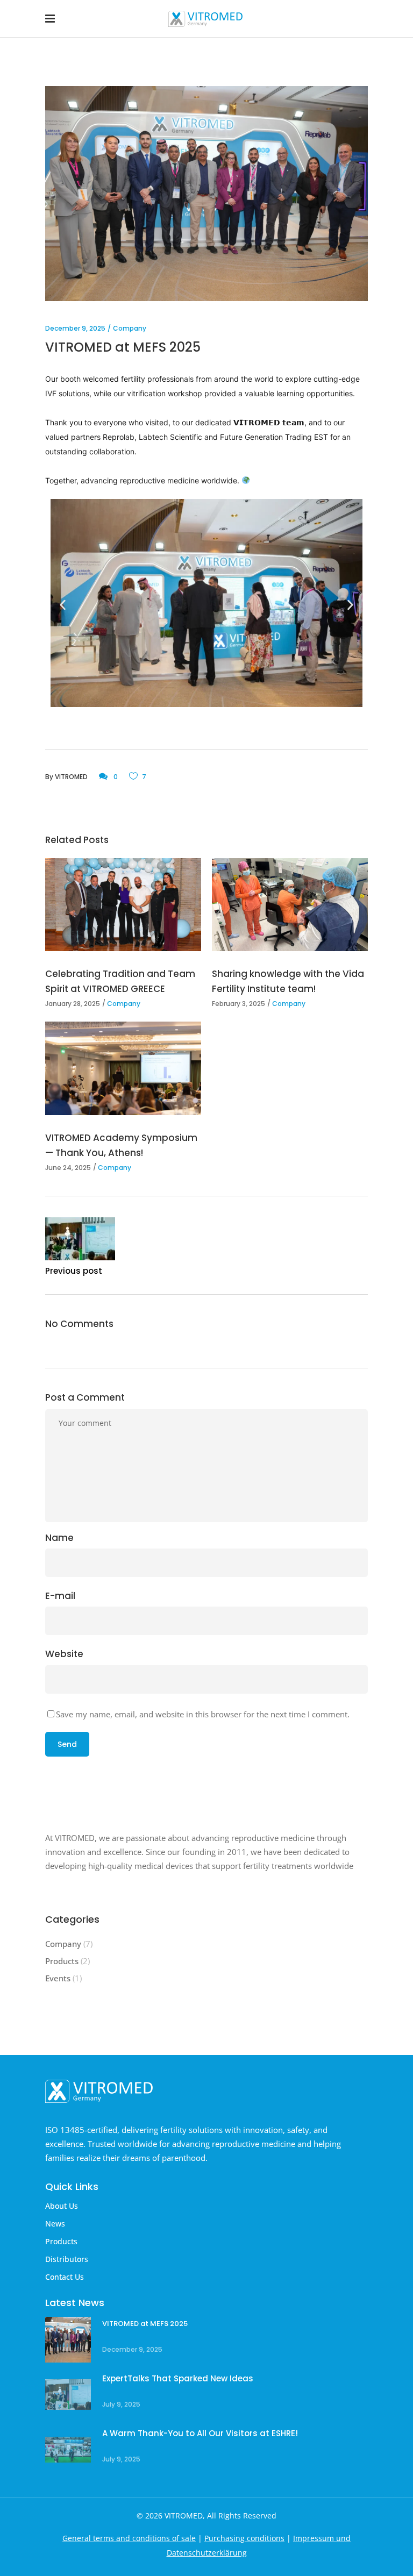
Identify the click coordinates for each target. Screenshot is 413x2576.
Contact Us (65, 2277)
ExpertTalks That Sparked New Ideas (178, 2378)
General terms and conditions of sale (129, 2538)
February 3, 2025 (238, 1004)
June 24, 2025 (68, 1168)
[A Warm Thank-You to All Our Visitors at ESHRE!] (68, 2449)
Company (130, 328)
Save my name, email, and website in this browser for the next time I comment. (203, 1714)
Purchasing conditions (244, 2538)
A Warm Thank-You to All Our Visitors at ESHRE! (200, 2433)
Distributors (67, 2259)
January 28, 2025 (73, 1004)
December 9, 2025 (75, 328)
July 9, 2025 (121, 2404)
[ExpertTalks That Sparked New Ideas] (68, 2395)
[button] (63, 605)
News (55, 2224)
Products (62, 1961)
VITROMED (71, 777)
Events (58, 1978)
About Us (62, 2206)
